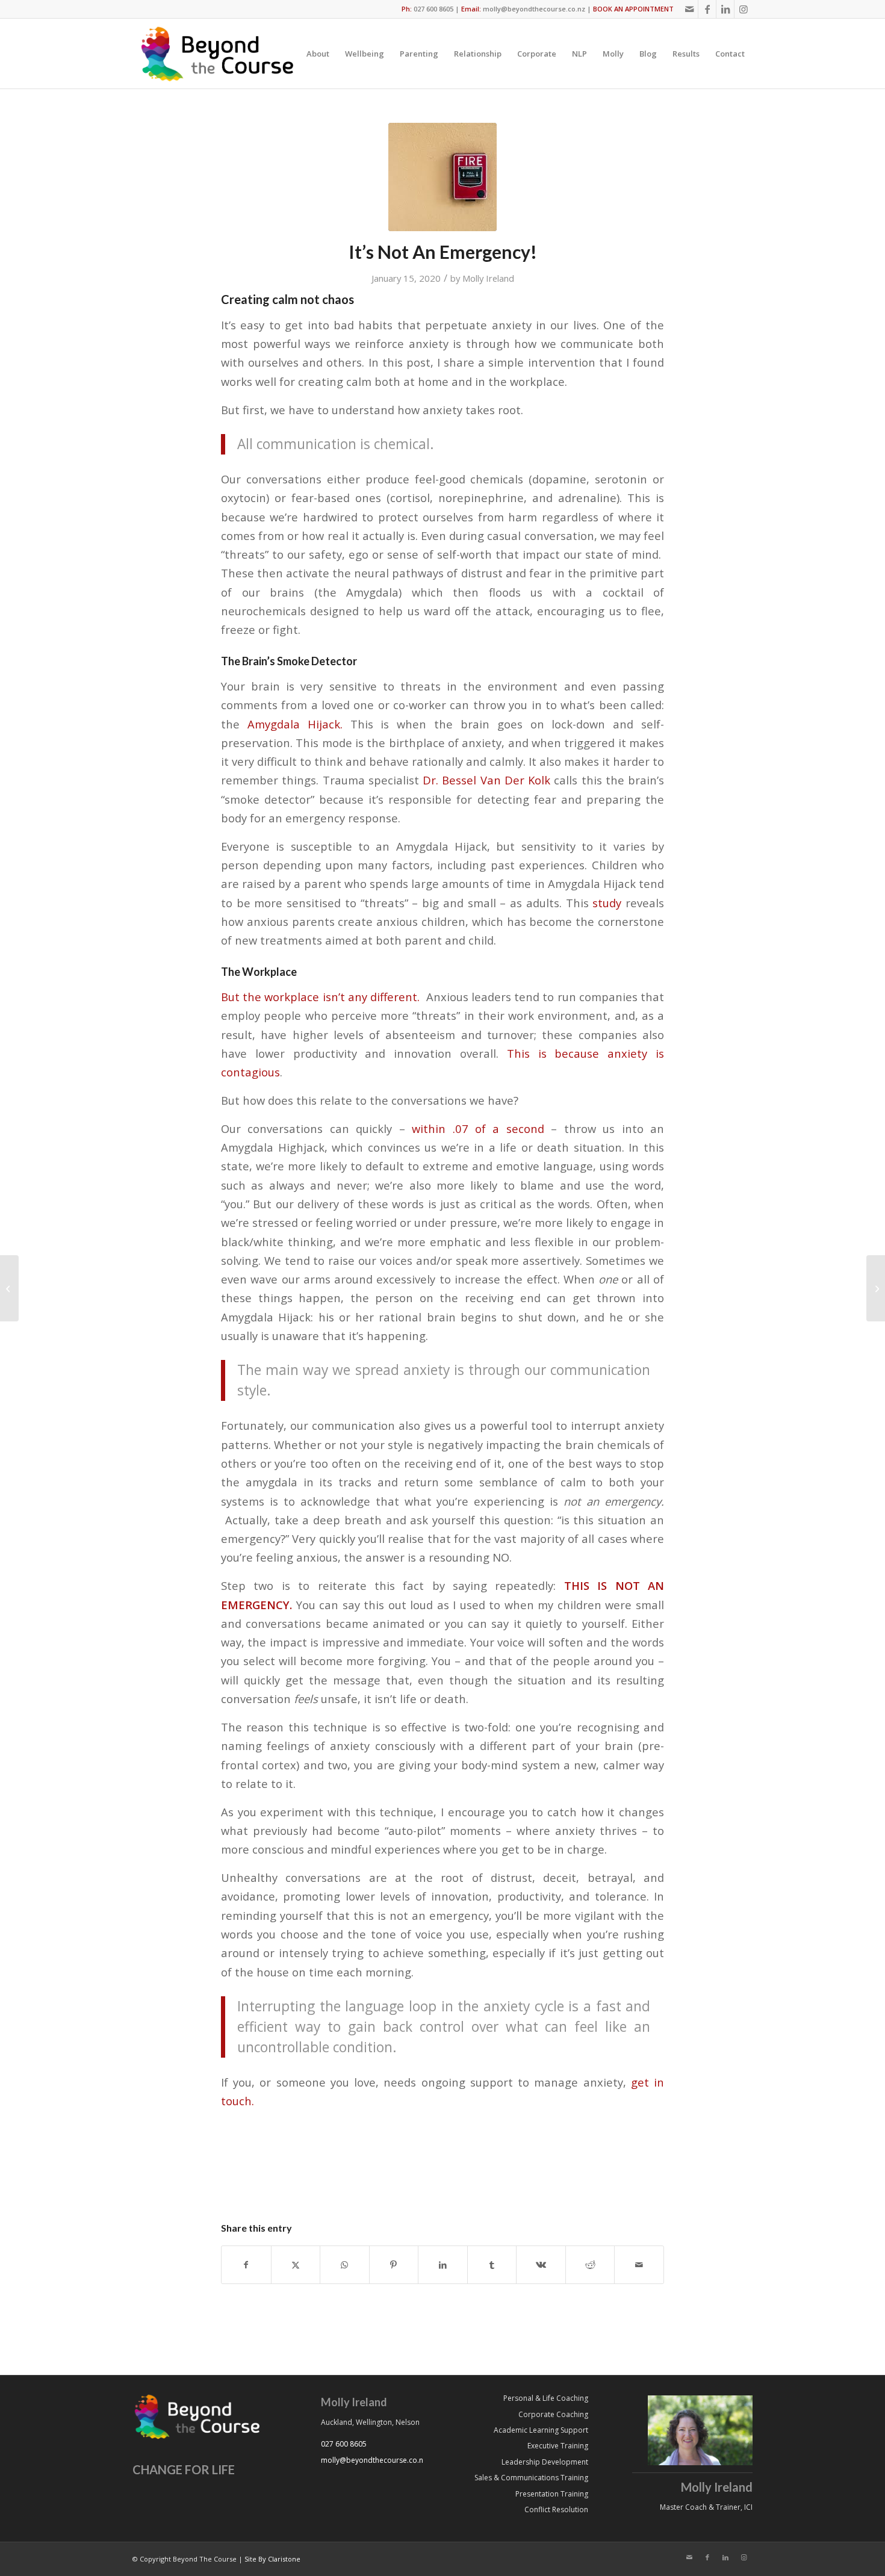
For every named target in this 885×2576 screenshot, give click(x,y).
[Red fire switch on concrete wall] (442, 177)
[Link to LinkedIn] (725, 9)
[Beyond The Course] (216, 54)
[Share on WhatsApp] (345, 2265)
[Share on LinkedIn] (443, 2265)
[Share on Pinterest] (394, 2265)
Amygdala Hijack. (295, 724)
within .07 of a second (475, 1128)
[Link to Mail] (689, 9)
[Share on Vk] (541, 2265)
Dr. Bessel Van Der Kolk (486, 780)
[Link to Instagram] (744, 9)
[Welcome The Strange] (876, 1288)
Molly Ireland (488, 278)
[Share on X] (296, 2265)
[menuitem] (318, 54)
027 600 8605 (433, 9)
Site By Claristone (272, 2559)
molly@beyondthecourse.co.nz (534, 9)
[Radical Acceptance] (9, 1288)
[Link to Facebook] (707, 9)
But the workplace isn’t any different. (320, 997)
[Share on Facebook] (246, 2265)
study (607, 903)
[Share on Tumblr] (492, 2265)
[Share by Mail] (639, 2265)
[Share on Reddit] (590, 2265)
